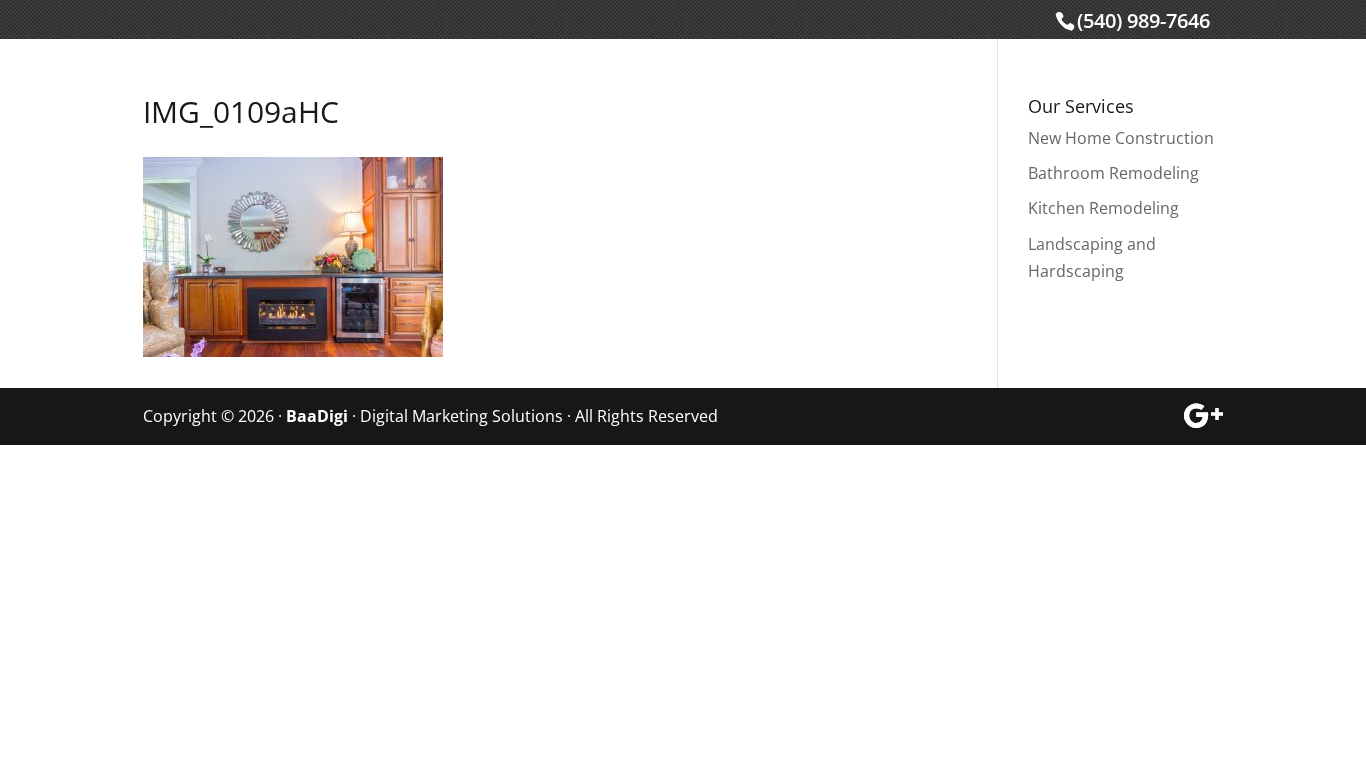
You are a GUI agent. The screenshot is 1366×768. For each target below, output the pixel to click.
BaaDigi (317, 416)
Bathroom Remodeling (1113, 173)
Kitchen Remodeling (1103, 208)
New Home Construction (1121, 138)
